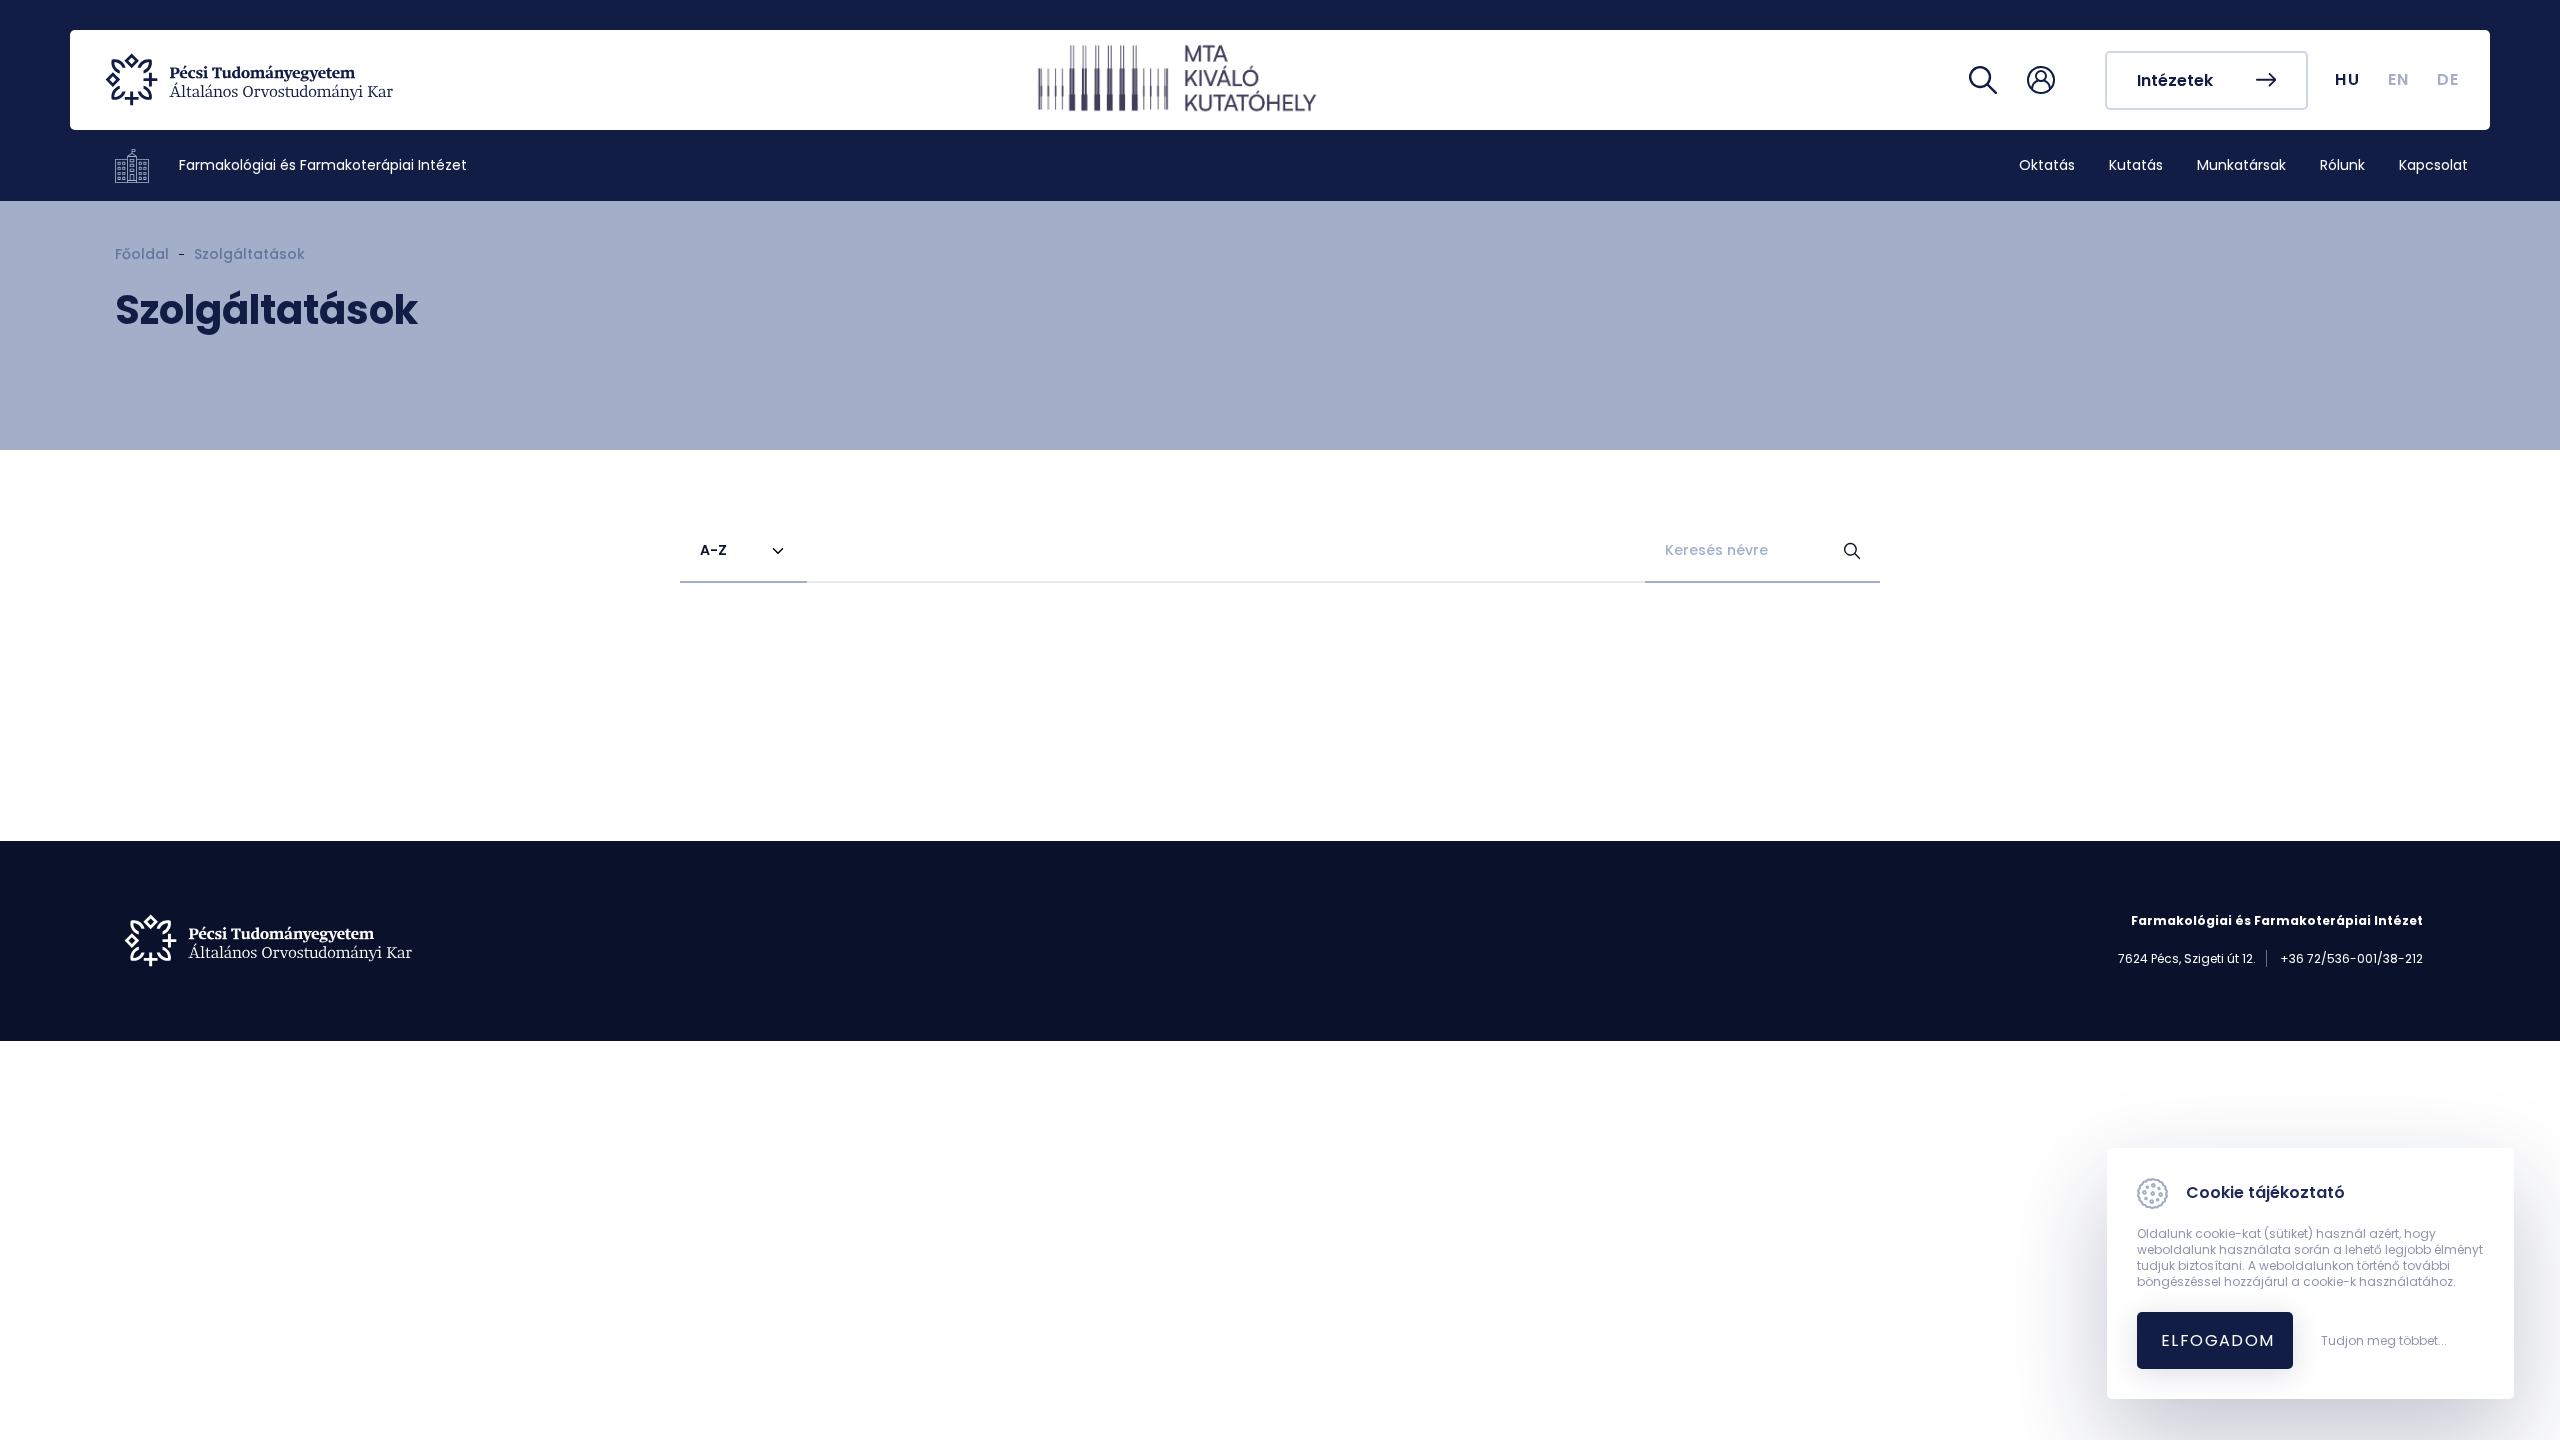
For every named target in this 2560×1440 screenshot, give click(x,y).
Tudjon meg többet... (2384, 1341)
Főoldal (142, 254)
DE (2448, 79)
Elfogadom (2218, 1340)
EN (2399, 79)
